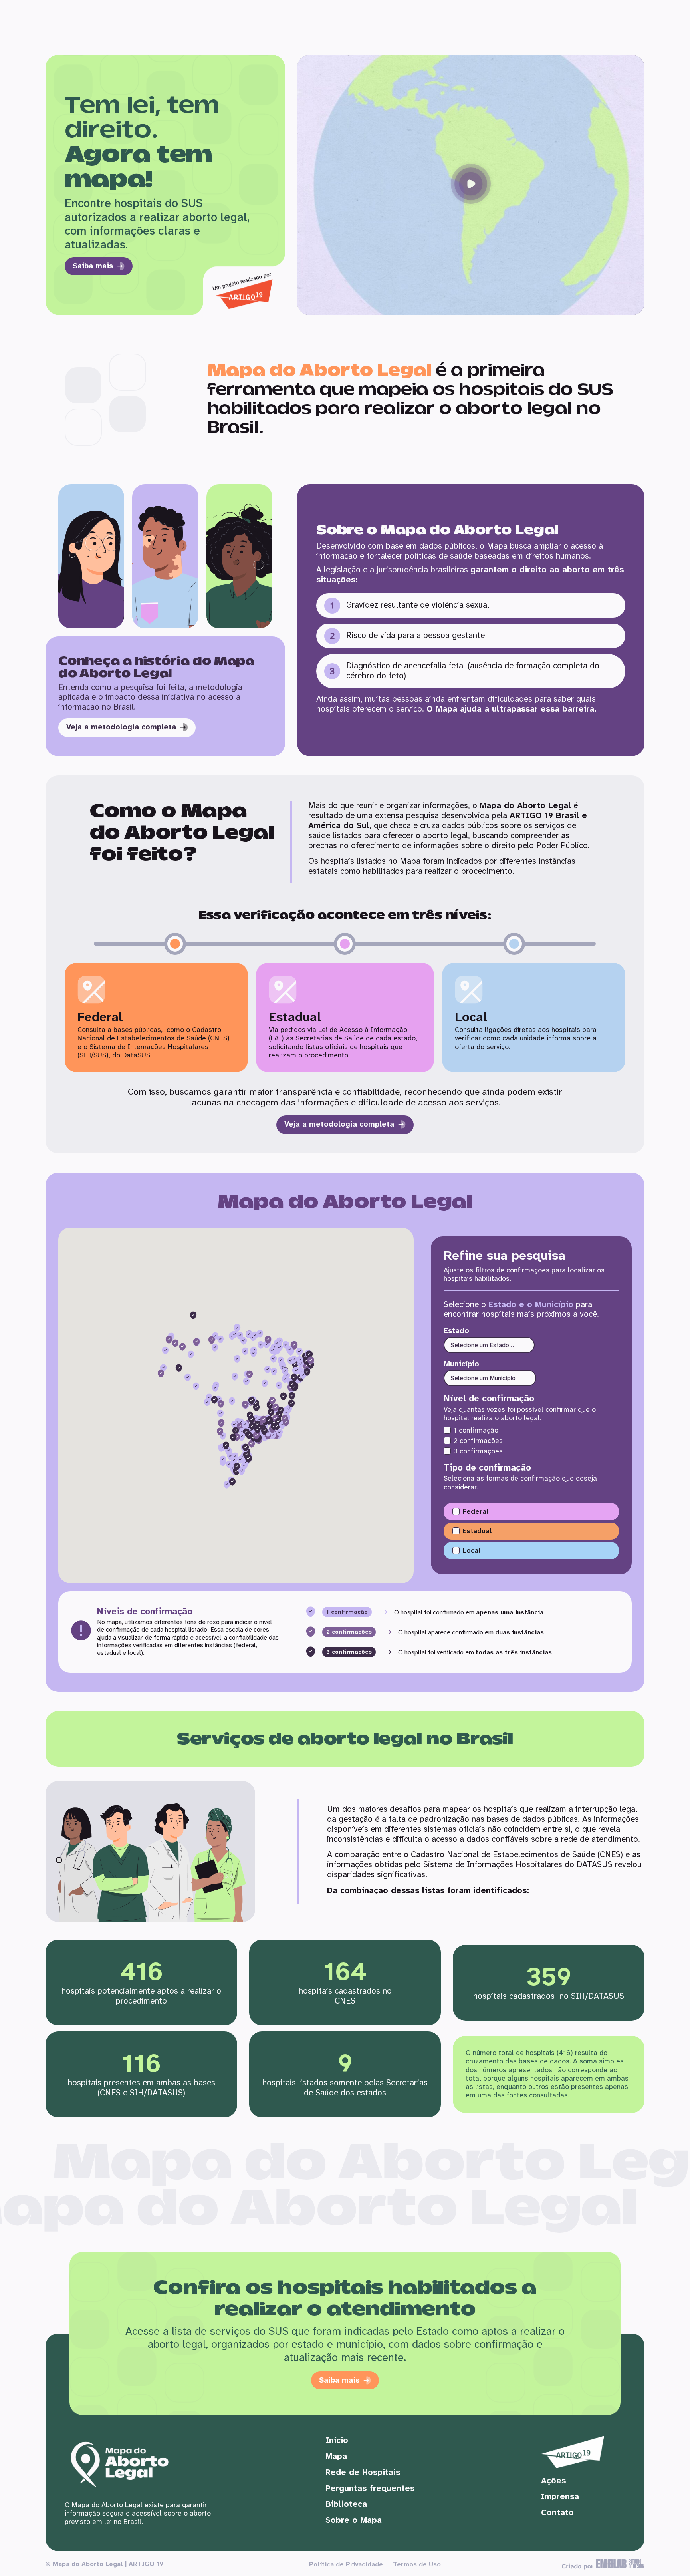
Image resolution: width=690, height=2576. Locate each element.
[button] (471, 185)
